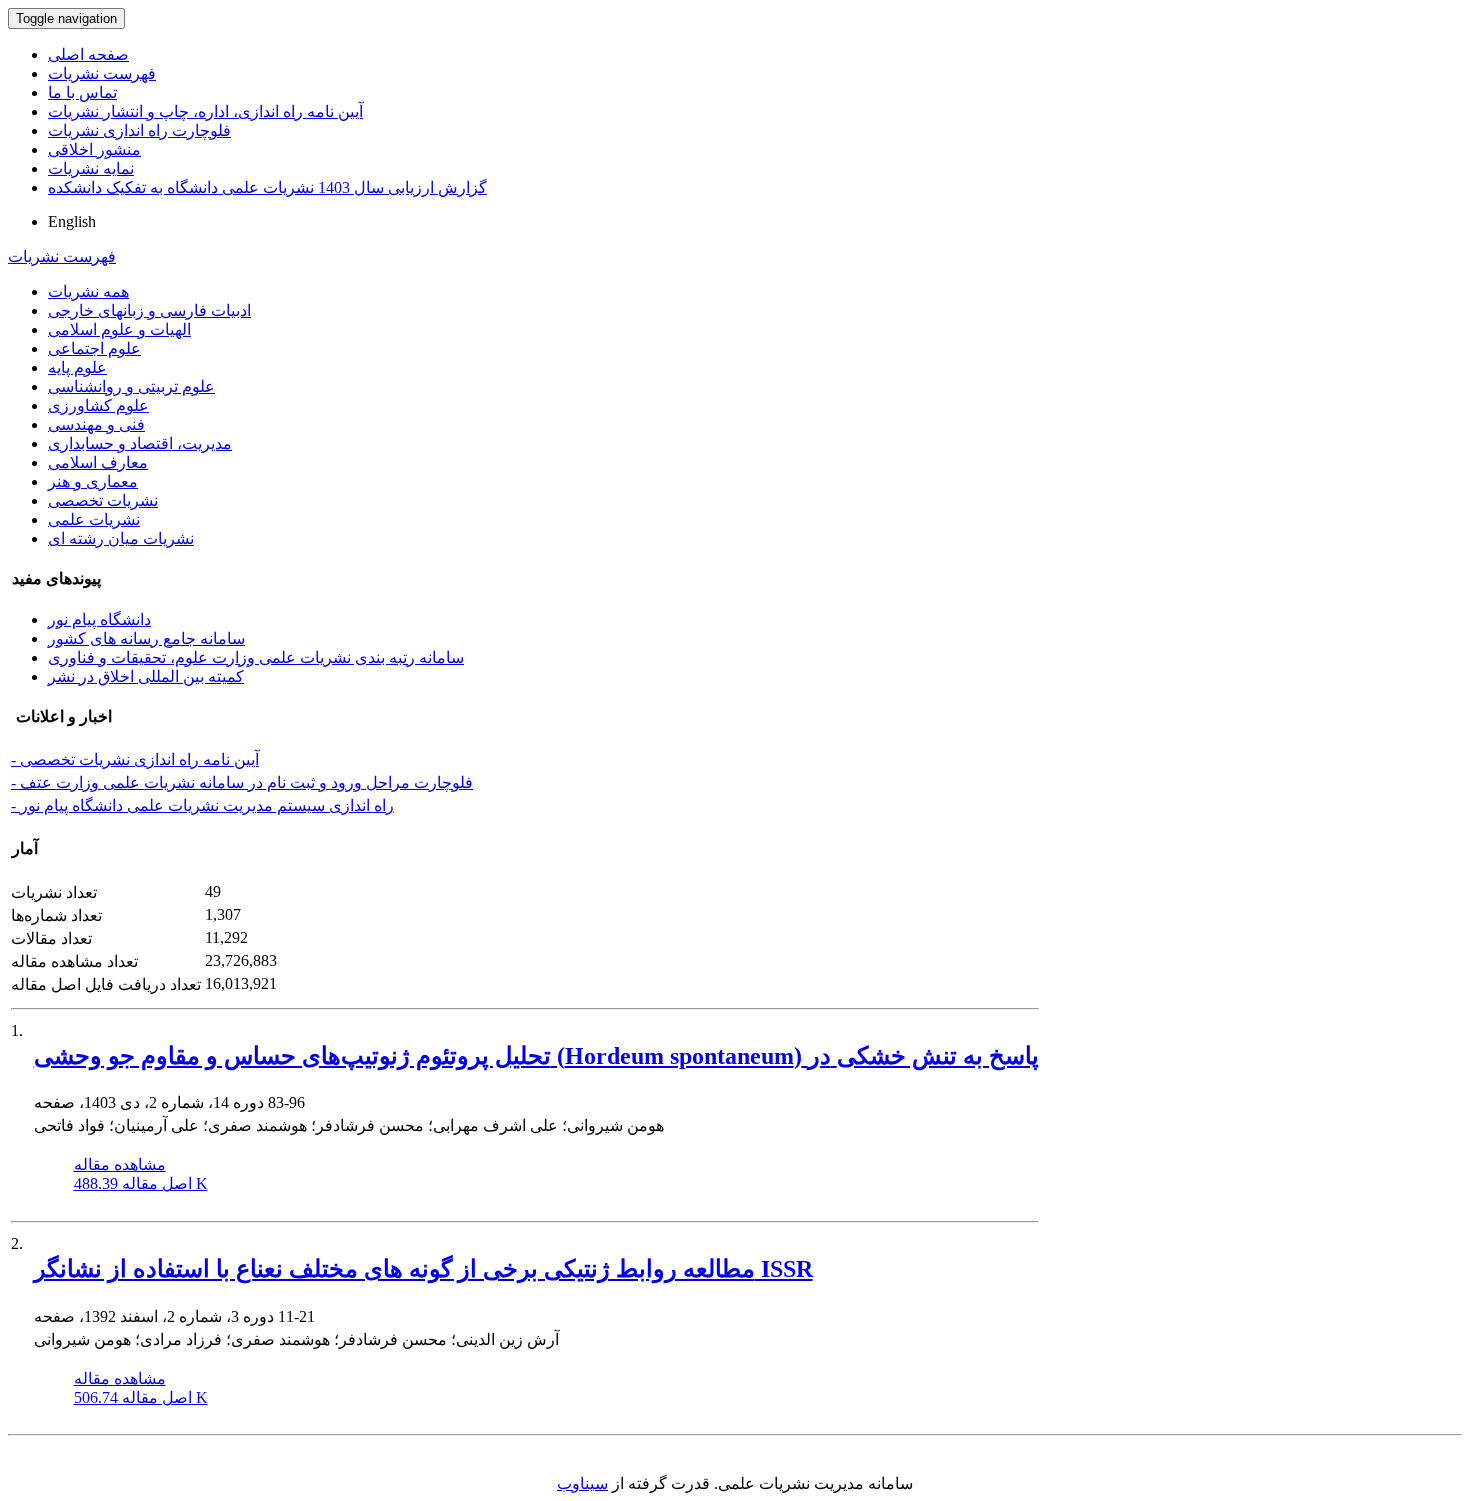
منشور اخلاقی (94, 149)
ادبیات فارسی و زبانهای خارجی (149, 310)
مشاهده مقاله (120, 1164)
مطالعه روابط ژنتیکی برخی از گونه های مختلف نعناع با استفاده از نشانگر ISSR (423, 1269)
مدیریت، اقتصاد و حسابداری (140, 443)
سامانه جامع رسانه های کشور (146, 638)
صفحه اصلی (88, 54)
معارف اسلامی (98, 462)
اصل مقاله (141, 1183)
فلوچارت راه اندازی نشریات (139, 130)
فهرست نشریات (102, 73)
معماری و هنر (93, 481)
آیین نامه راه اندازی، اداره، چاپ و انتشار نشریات (205, 111)
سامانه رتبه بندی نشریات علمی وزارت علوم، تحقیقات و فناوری (256, 657)
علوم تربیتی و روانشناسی (131, 386)
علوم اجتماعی (94, 348)
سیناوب (582, 1483)
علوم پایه (77, 367)
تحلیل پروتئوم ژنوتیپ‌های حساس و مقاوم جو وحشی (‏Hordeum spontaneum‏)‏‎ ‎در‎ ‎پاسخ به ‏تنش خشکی (536, 1056)
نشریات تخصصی (103, 500)
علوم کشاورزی (98, 405)
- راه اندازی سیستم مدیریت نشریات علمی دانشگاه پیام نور (202, 805)
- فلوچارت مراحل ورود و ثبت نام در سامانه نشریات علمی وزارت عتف (242, 782)
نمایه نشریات (91, 168)
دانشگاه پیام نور (99, 619)
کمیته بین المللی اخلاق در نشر (146, 676)
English (72, 221)
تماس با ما (82, 92)
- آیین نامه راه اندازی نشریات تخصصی (135, 759)
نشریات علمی (94, 519)
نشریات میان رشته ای (121, 538)
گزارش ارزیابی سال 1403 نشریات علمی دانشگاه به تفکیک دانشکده (267, 187)
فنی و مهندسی (96, 424)
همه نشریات (88, 291)
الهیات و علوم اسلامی (119, 329)
